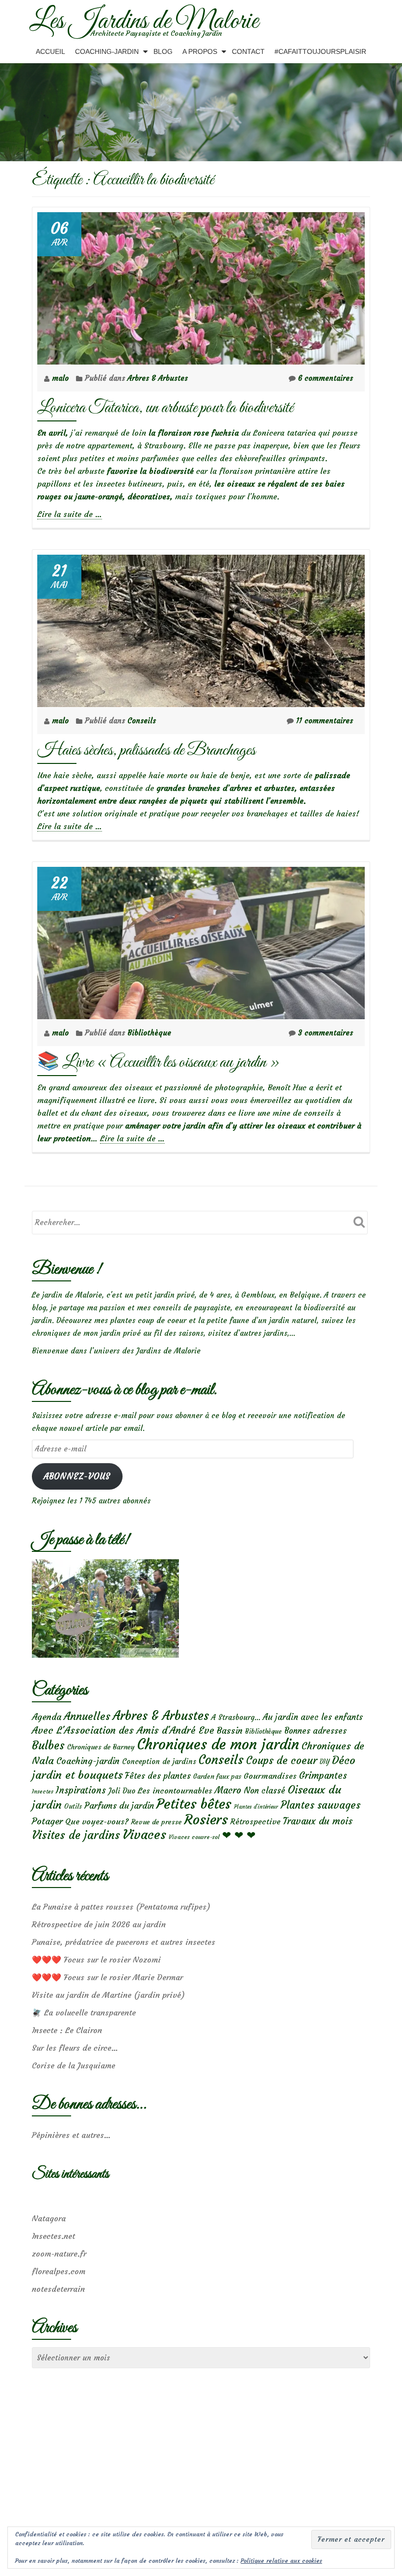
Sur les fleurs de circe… (75, 2048)
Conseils (142, 721)
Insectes (43, 1791)
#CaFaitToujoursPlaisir (320, 51)
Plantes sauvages (320, 1805)
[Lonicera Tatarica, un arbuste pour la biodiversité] (201, 286)
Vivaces (144, 1834)
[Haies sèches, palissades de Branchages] (201, 628)
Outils (73, 1806)
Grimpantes (323, 1776)
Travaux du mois (318, 1821)
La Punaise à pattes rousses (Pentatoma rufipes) (121, 1907)
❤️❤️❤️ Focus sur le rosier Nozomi (96, 1960)
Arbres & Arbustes (158, 378)
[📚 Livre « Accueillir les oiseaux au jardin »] (201, 941)
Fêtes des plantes (158, 1776)
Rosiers (206, 1820)
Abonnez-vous (77, 1477)
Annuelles (87, 1716)
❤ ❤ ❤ (239, 1835)
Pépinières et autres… (71, 2135)
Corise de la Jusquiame (74, 2065)
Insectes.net (53, 2236)
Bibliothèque (149, 1033)
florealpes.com (59, 2271)
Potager (47, 1821)
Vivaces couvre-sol (194, 1837)
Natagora (49, 2218)
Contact (248, 51)
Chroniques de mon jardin (218, 1744)
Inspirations (81, 1790)
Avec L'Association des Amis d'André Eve (123, 1730)
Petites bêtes (194, 1804)
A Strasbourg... (236, 1717)
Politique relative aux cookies (281, 2561)
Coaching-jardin (88, 1761)
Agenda (47, 1717)
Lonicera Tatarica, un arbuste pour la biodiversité (165, 408)
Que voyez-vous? (97, 1821)
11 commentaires (325, 721)
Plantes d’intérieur (256, 1807)
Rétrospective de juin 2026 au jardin (99, 1924)
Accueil (50, 51)
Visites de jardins (76, 1835)
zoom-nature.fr (59, 2254)
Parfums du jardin (119, 1806)
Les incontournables (175, 1791)
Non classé (264, 1791)
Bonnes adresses (315, 1731)
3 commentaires (326, 1033)
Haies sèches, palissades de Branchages (146, 750)
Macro (228, 1790)
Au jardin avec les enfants (313, 1717)
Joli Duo (122, 1791)
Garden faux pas (217, 1777)
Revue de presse (156, 1822)
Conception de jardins (159, 1761)
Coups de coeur (282, 1761)
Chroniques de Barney (101, 1747)
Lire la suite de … (70, 514)
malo (62, 378)
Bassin (230, 1730)
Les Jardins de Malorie (144, 22)
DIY (325, 1762)
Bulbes (48, 1745)
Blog (163, 51)
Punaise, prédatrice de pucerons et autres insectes (124, 1942)
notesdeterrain (58, 2289)
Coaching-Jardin (107, 51)
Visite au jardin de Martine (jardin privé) (108, 1995)
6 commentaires (326, 378)
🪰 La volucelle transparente (84, 2012)
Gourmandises (270, 1776)
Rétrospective (255, 1821)
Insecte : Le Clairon (67, 2030)
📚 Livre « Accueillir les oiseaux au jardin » (159, 1063)
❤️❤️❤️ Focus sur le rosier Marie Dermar (107, 1977)
